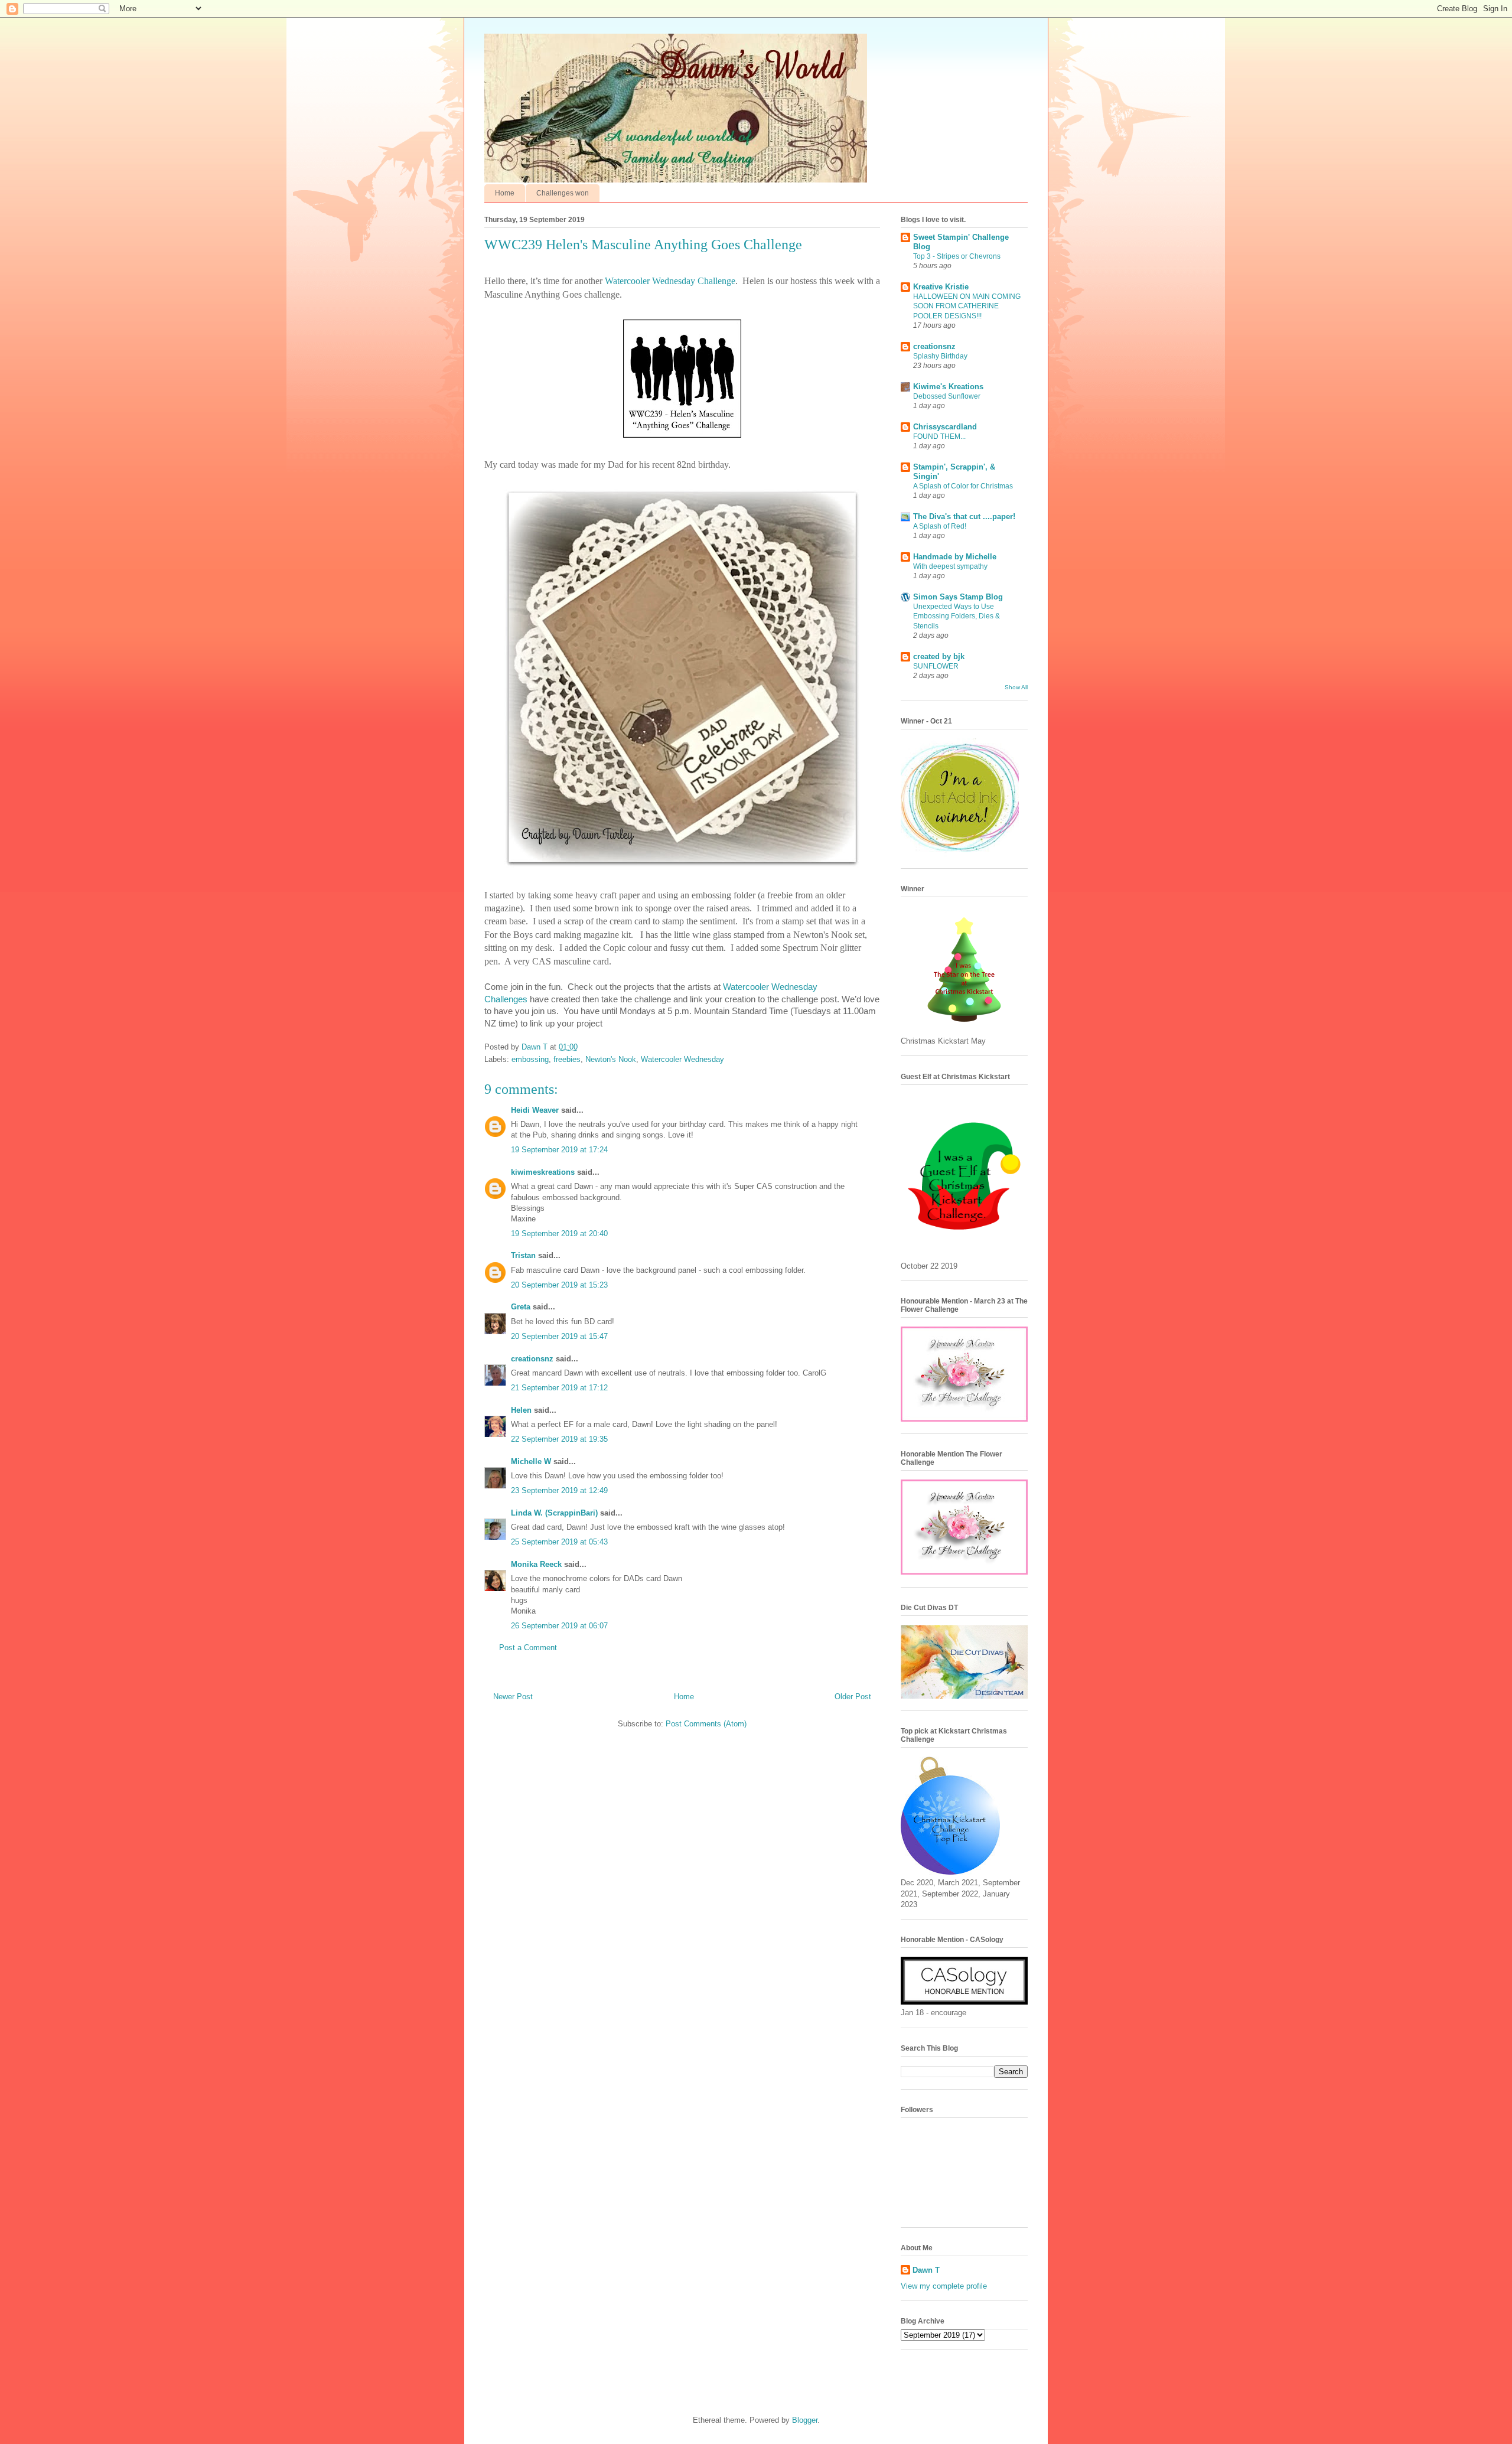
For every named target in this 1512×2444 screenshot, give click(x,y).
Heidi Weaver (535, 1110)
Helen (521, 1410)
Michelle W (531, 1461)
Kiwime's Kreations (948, 387)
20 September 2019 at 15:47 (559, 1336)
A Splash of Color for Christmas (963, 486)
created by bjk (939, 656)
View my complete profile (944, 2286)
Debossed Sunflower (947, 396)
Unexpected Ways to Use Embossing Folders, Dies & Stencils (957, 616)
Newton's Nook (611, 1059)
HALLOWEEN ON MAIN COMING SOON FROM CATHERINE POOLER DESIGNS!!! (967, 306)
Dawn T (536, 1047)
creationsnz (532, 1359)
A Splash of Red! (940, 526)
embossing (530, 1059)
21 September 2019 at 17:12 (559, 1388)
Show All (1016, 687)
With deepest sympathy (950, 566)
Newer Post (513, 1697)
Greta (521, 1307)
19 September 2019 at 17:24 (559, 1150)
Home (505, 193)
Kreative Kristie (941, 287)
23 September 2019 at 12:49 (559, 1490)
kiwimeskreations (543, 1172)
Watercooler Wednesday (682, 1059)
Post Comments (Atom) (706, 1724)
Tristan (523, 1255)
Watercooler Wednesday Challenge (670, 281)
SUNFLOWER (936, 666)
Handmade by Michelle (955, 557)
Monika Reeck (536, 1564)
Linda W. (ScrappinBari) (554, 1513)
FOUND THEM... (939, 436)
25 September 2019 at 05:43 (559, 1542)
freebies (567, 1059)
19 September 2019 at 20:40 (559, 1234)
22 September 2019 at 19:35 (559, 1439)
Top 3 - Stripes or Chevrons (957, 256)
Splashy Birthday (940, 356)
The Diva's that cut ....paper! (964, 517)
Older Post (853, 1697)
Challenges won (563, 193)
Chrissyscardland (945, 427)
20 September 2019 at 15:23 (559, 1285)
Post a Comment (528, 1648)
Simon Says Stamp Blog (958, 597)
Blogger (805, 2420)
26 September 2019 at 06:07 (559, 1626)
